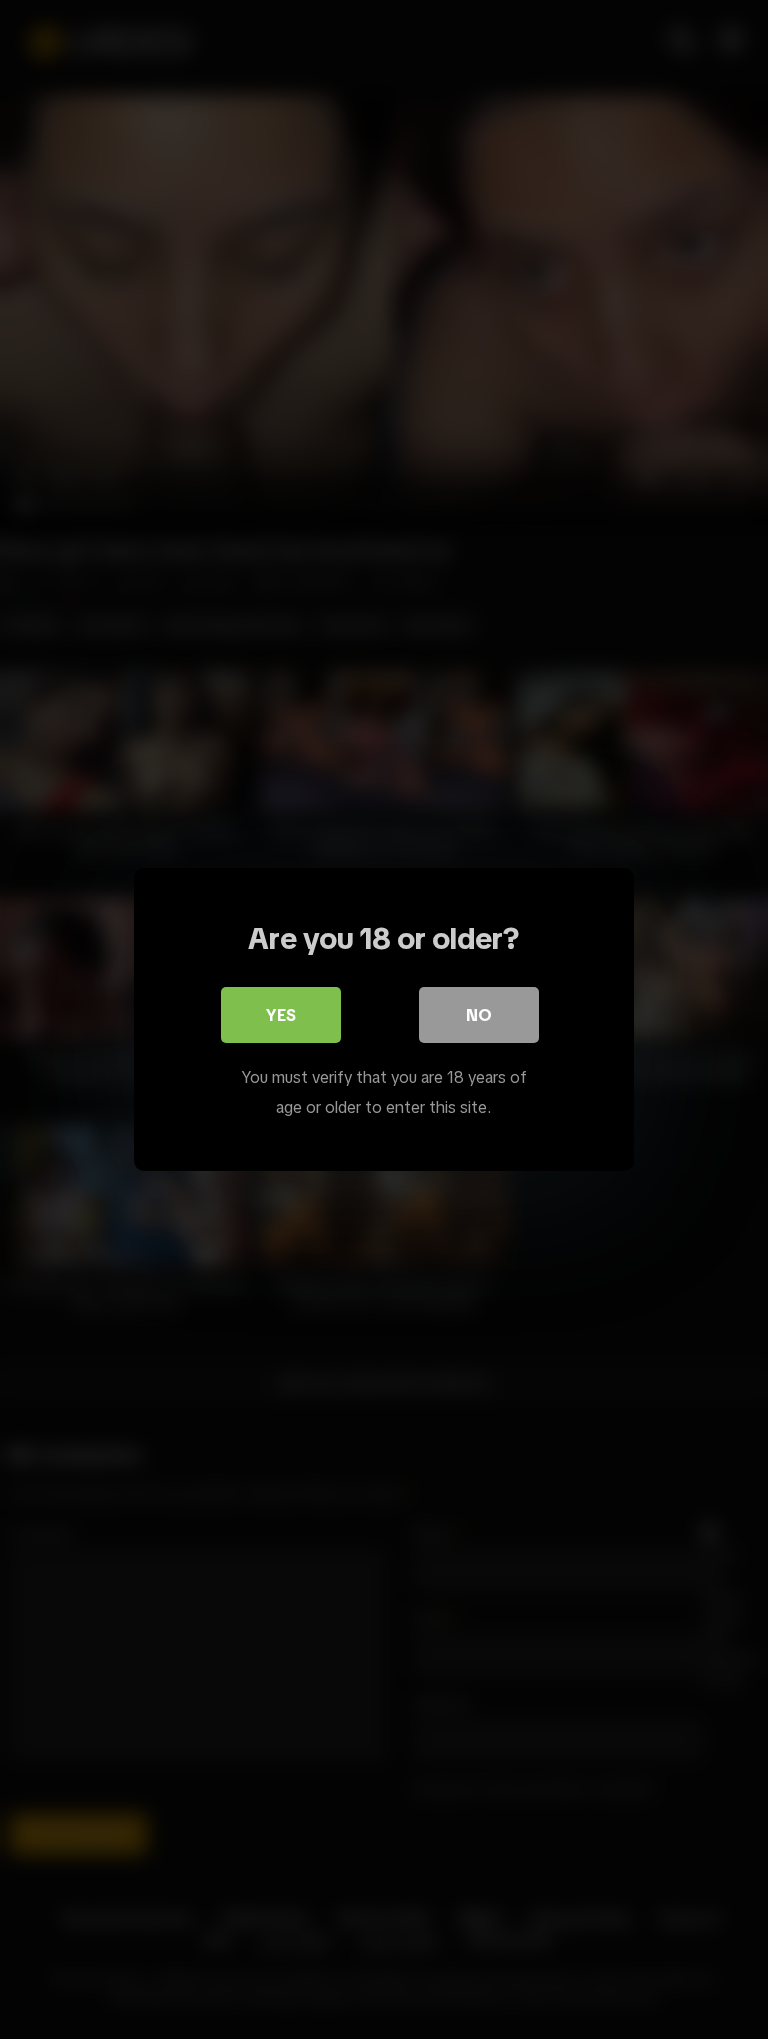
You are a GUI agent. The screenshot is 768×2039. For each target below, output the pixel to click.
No (479, 1015)
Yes (281, 1015)
